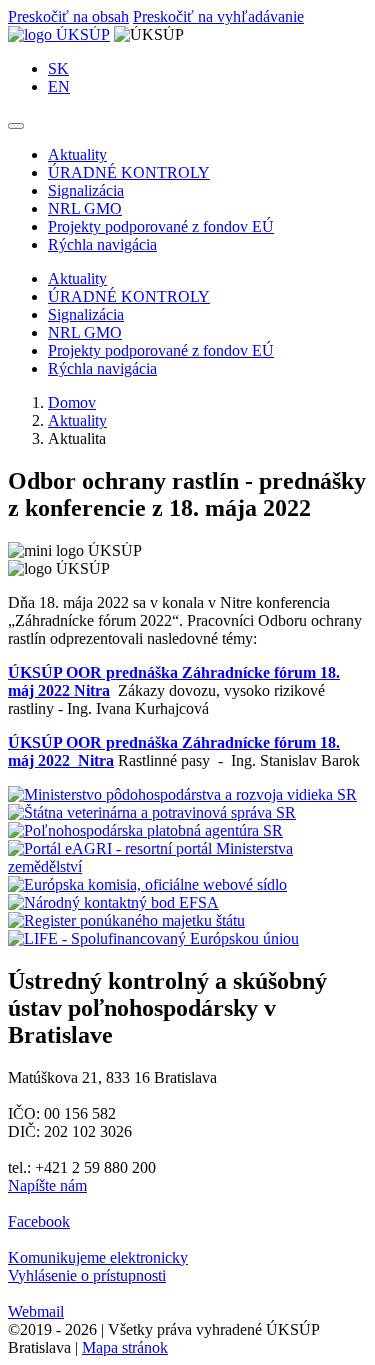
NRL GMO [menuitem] (85, 208)
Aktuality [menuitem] (77, 154)
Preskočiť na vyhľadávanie (218, 16)
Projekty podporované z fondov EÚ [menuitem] (161, 226)
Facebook (39, 1221)
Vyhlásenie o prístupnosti (87, 1275)
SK (58, 68)
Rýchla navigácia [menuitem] (102, 244)
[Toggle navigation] (16, 126)
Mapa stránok (125, 1347)
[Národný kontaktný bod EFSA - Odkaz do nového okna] (113, 902)
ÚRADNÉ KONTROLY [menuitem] (129, 172)
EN (59, 86)
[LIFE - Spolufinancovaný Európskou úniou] (153, 938)
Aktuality (77, 420)
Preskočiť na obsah (68, 16)
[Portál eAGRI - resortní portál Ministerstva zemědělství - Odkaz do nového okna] (187, 866)
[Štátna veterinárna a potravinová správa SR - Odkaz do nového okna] (152, 812)
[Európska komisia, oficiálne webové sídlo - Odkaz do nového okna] (147, 884)
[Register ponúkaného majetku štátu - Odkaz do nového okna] (126, 920)
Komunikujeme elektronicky (98, 1257)
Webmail (36, 1311)
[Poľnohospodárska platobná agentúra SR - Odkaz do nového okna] (145, 830)
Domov (72, 402)
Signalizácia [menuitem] (86, 190)
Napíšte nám (47, 1185)
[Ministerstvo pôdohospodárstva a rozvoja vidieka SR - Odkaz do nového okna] (182, 794)
